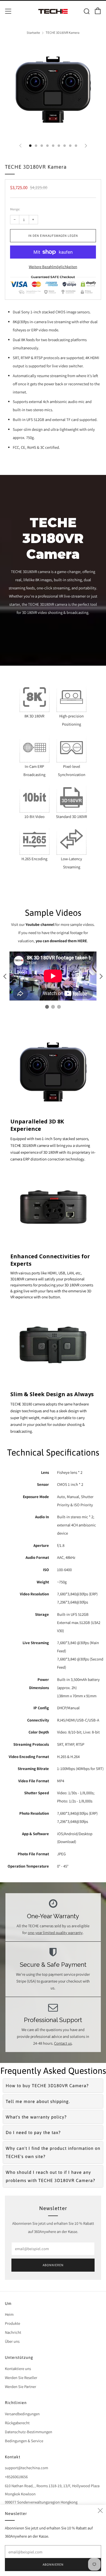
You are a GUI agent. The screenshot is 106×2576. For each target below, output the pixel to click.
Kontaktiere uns (18, 2369)
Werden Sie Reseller (21, 2378)
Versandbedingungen (22, 2414)
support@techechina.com (26, 2468)
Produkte (13, 2323)
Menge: (15, 209)
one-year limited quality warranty (55, 1933)
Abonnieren (53, 2265)
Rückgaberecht (17, 2423)
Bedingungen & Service (24, 2441)
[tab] (30, 146)
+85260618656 (16, 2477)
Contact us (63, 2043)
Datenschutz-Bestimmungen (29, 2432)
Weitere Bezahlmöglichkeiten (53, 267)
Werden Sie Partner (21, 2386)
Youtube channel (40, 924)
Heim (9, 2314)
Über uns (12, 2341)
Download (67, 1842)
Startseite (33, 33)
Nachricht (13, 2332)
